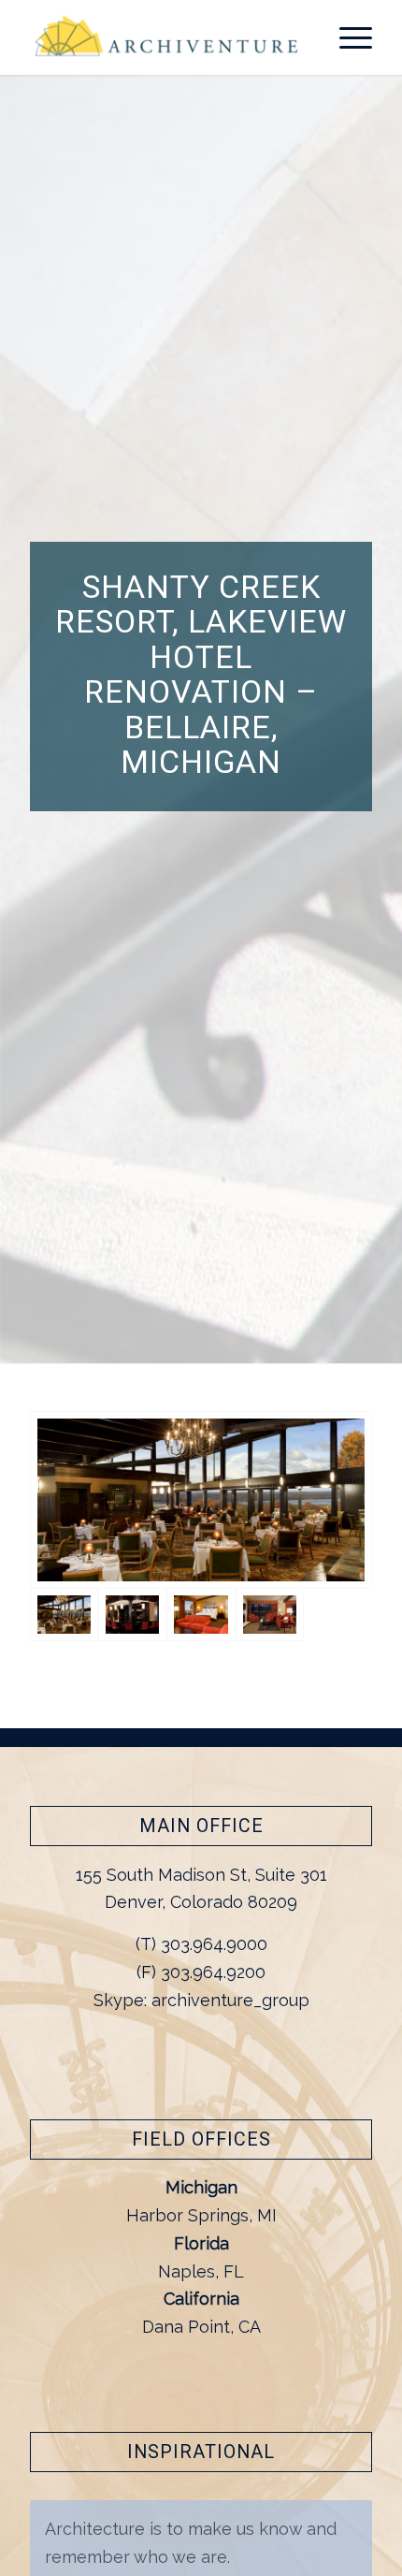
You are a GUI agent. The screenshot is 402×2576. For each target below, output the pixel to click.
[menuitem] (346, 37)
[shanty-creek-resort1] (270, 1615)
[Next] (353, 2520)
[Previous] (311, 2520)
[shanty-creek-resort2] (201, 1615)
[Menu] (346, 37)
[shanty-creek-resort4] (201, 1500)
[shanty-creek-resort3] (132, 1615)
